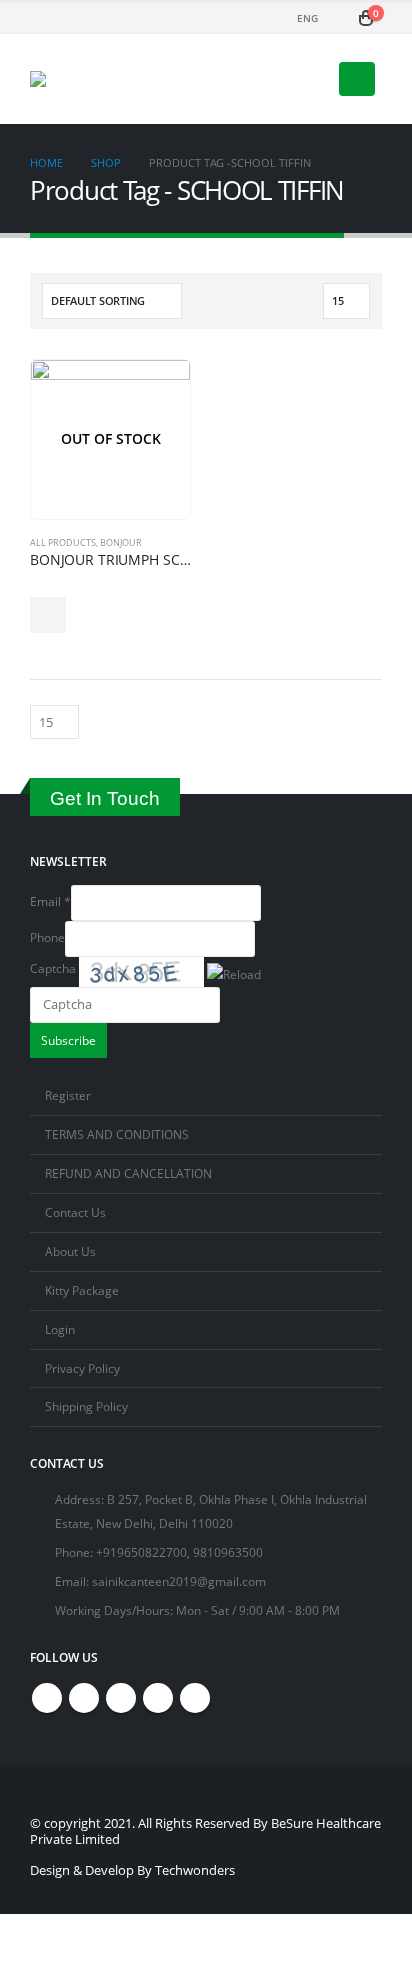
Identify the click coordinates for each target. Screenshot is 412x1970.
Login (60, 1329)
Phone (47, 937)
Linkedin (195, 1698)
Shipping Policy (86, 1406)
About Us (70, 1251)
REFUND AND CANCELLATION (128, 1173)
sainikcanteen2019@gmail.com (179, 1581)
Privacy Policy (82, 1368)
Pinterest (121, 1698)
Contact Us (75, 1212)
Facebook (47, 1698)
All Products (63, 542)
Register (68, 1095)
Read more (48, 615)
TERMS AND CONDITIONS (117, 1134)
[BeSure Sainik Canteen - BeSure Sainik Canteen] (104, 79)
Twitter (84, 1698)
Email (50, 901)
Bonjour (121, 542)
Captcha (53, 968)
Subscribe (68, 1040)
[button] (235, 971)
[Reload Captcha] (234, 970)
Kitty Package (82, 1290)
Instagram (158, 1698)
